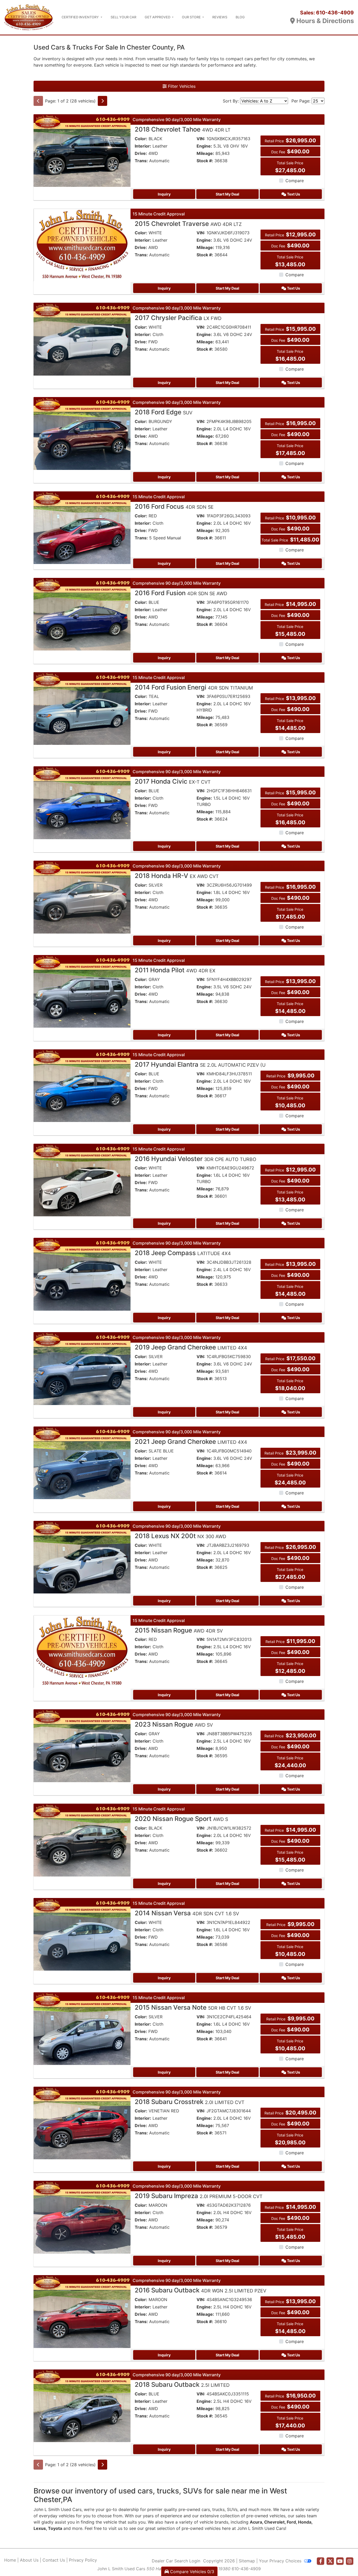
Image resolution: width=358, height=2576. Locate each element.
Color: (141, 139)
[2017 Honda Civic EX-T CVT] (82, 802)
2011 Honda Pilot (175, 970)
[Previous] (38, 101)
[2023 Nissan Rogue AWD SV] (82, 1745)
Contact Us (54, 2560)
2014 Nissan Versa (187, 1913)
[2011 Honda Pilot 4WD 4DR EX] (82, 991)
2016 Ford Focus (174, 506)
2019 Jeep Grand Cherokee (191, 1347)
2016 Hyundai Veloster (196, 1159)
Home (10, 2560)
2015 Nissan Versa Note (193, 2007)
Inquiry (164, 194)
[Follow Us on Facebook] (321, 2561)
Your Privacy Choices (281, 2561)
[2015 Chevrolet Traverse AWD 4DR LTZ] (82, 245)
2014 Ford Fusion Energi (194, 687)
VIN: (201, 139)
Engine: (204, 146)
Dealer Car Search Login (176, 2561)
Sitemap (247, 2561)
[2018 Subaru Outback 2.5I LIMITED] (82, 2405)
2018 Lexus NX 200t (180, 1536)
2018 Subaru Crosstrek (190, 2102)
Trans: (141, 161)
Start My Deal (227, 194)
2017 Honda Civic (173, 781)
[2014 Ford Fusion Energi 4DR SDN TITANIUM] (82, 708)
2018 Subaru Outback (182, 2385)
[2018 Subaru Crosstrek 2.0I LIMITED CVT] (82, 2123)
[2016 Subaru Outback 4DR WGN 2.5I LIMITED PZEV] (82, 2311)
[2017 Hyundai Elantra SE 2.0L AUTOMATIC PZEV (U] (82, 1085)
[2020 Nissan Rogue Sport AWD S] (82, 1840)
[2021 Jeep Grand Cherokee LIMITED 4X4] (82, 1462)
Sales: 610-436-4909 (327, 13)
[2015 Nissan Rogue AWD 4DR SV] (82, 1651)
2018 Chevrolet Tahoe (183, 129)
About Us (29, 2560)
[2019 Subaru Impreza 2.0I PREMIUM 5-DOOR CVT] (82, 2217)
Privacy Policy (83, 2560)
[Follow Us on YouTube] (340, 2561)
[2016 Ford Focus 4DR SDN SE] (82, 527)
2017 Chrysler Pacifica (178, 318)
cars (206, 2509)
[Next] (102, 101)
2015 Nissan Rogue (179, 1630)
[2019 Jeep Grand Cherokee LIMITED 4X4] (82, 1368)
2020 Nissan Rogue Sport (181, 1819)
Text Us (293, 194)
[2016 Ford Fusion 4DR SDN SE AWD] (82, 614)
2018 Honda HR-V (177, 876)
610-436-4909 (246, 2569)
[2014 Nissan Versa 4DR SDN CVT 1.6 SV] (82, 1934)
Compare (295, 181)
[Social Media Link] (350, 2561)
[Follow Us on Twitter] (330, 2561)
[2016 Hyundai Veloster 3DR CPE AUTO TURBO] (82, 1180)
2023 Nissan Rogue (174, 1724)
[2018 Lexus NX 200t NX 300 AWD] (82, 1557)
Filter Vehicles (181, 86)
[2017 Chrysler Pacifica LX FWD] (82, 339)
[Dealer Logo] (29, 17)
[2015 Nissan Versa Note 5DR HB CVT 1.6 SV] (82, 2028)
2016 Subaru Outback (200, 2290)
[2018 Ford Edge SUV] (82, 433)
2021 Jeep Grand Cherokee (191, 1442)
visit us (115, 2528)
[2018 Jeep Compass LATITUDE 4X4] (82, 1274)
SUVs (232, 2509)
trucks (218, 2509)
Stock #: (205, 161)
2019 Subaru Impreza (199, 2196)
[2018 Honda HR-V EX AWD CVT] (82, 897)
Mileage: (205, 153)
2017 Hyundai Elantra (200, 1064)
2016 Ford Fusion (181, 593)
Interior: (143, 146)
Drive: (141, 153)
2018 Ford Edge (164, 412)
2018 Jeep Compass (183, 1253)
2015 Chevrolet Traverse (188, 224)
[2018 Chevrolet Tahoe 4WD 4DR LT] (82, 150)
